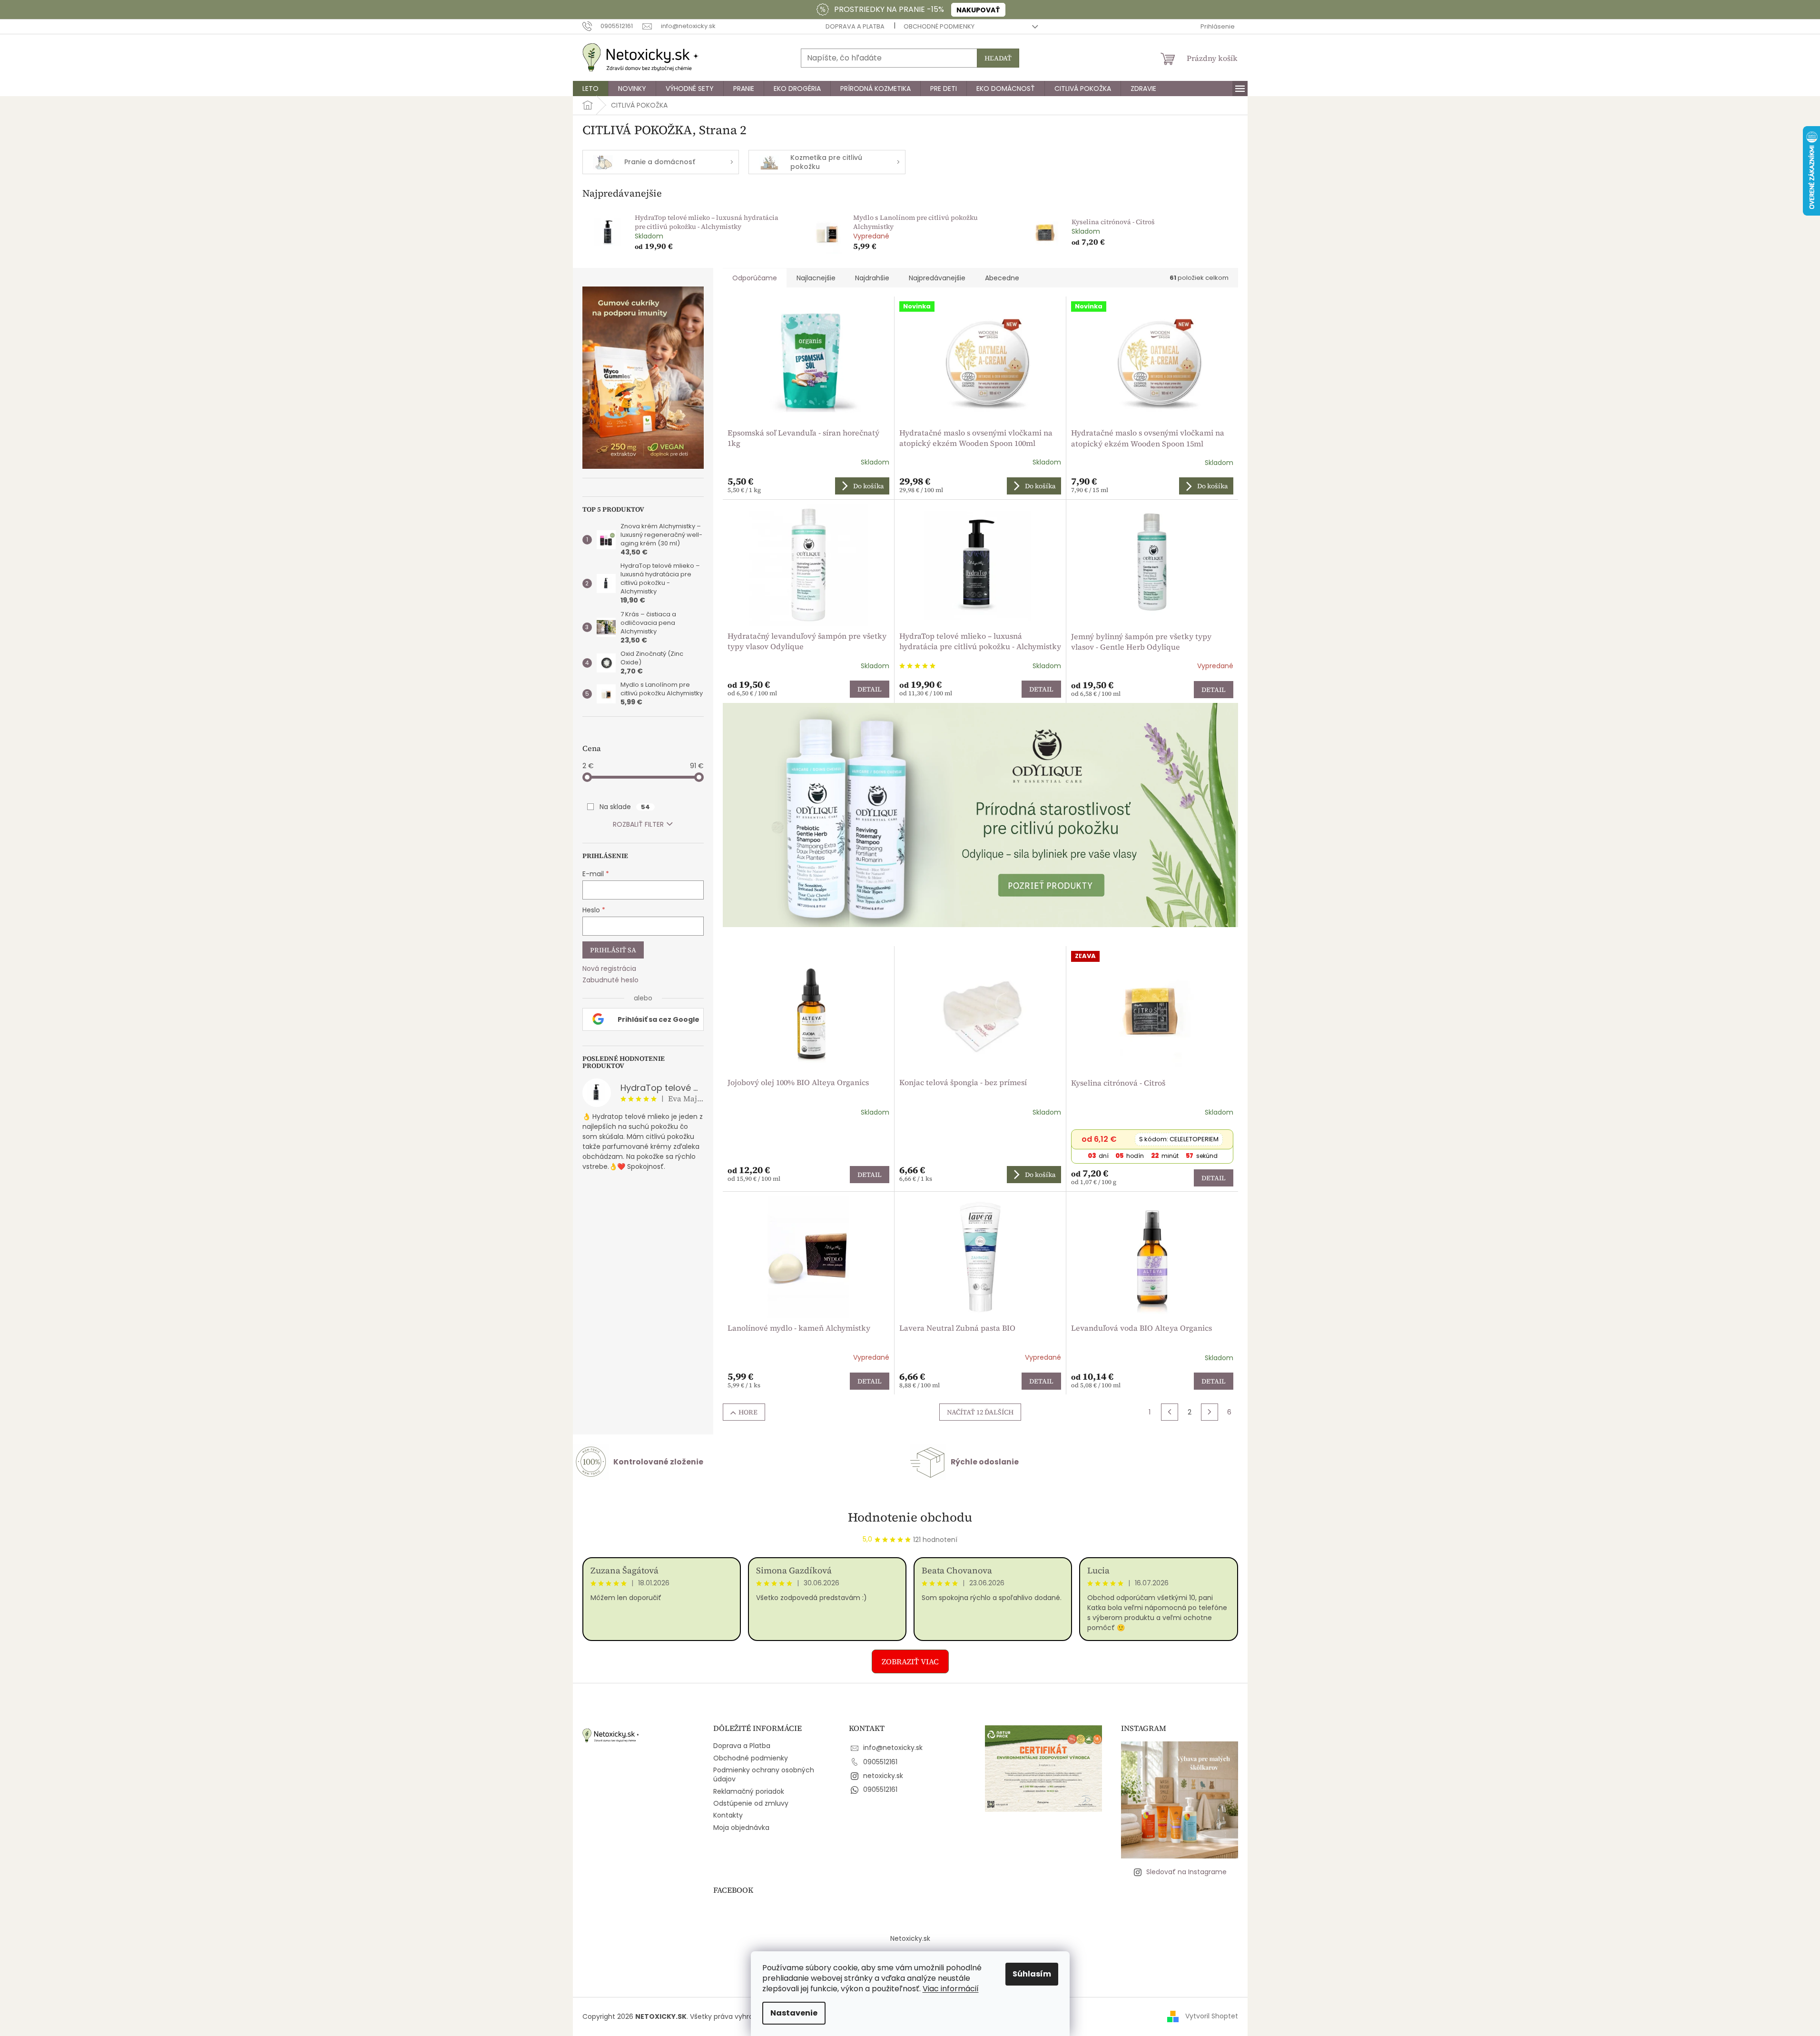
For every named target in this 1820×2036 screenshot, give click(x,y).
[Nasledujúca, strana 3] (1210, 1412)
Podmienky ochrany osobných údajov (764, 1774)
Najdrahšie (872, 278)
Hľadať (998, 58)
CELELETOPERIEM (1179, 1139)
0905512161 (880, 1762)
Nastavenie (794, 2013)
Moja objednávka (741, 1828)
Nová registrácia (609, 969)
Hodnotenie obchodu (910, 1517)
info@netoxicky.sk (893, 1748)
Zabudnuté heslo (610, 980)
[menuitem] (590, 89)
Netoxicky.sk (910, 1938)
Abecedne (1002, 278)
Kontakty (728, 1815)
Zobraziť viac (910, 1661)
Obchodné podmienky (939, 26)
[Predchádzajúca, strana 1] (1170, 1412)
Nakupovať (978, 10)
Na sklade (625, 807)
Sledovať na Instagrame (1186, 1872)
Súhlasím (1032, 1974)
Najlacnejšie (816, 278)
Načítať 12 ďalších (980, 1412)
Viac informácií (951, 1989)
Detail (870, 689)
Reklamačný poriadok (749, 1791)
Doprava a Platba (855, 26)
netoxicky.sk (883, 1776)
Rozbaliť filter (638, 824)
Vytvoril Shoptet (1212, 2016)
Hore (748, 1412)
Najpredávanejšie (937, 278)
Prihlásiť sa (613, 950)
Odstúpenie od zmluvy (751, 1803)
